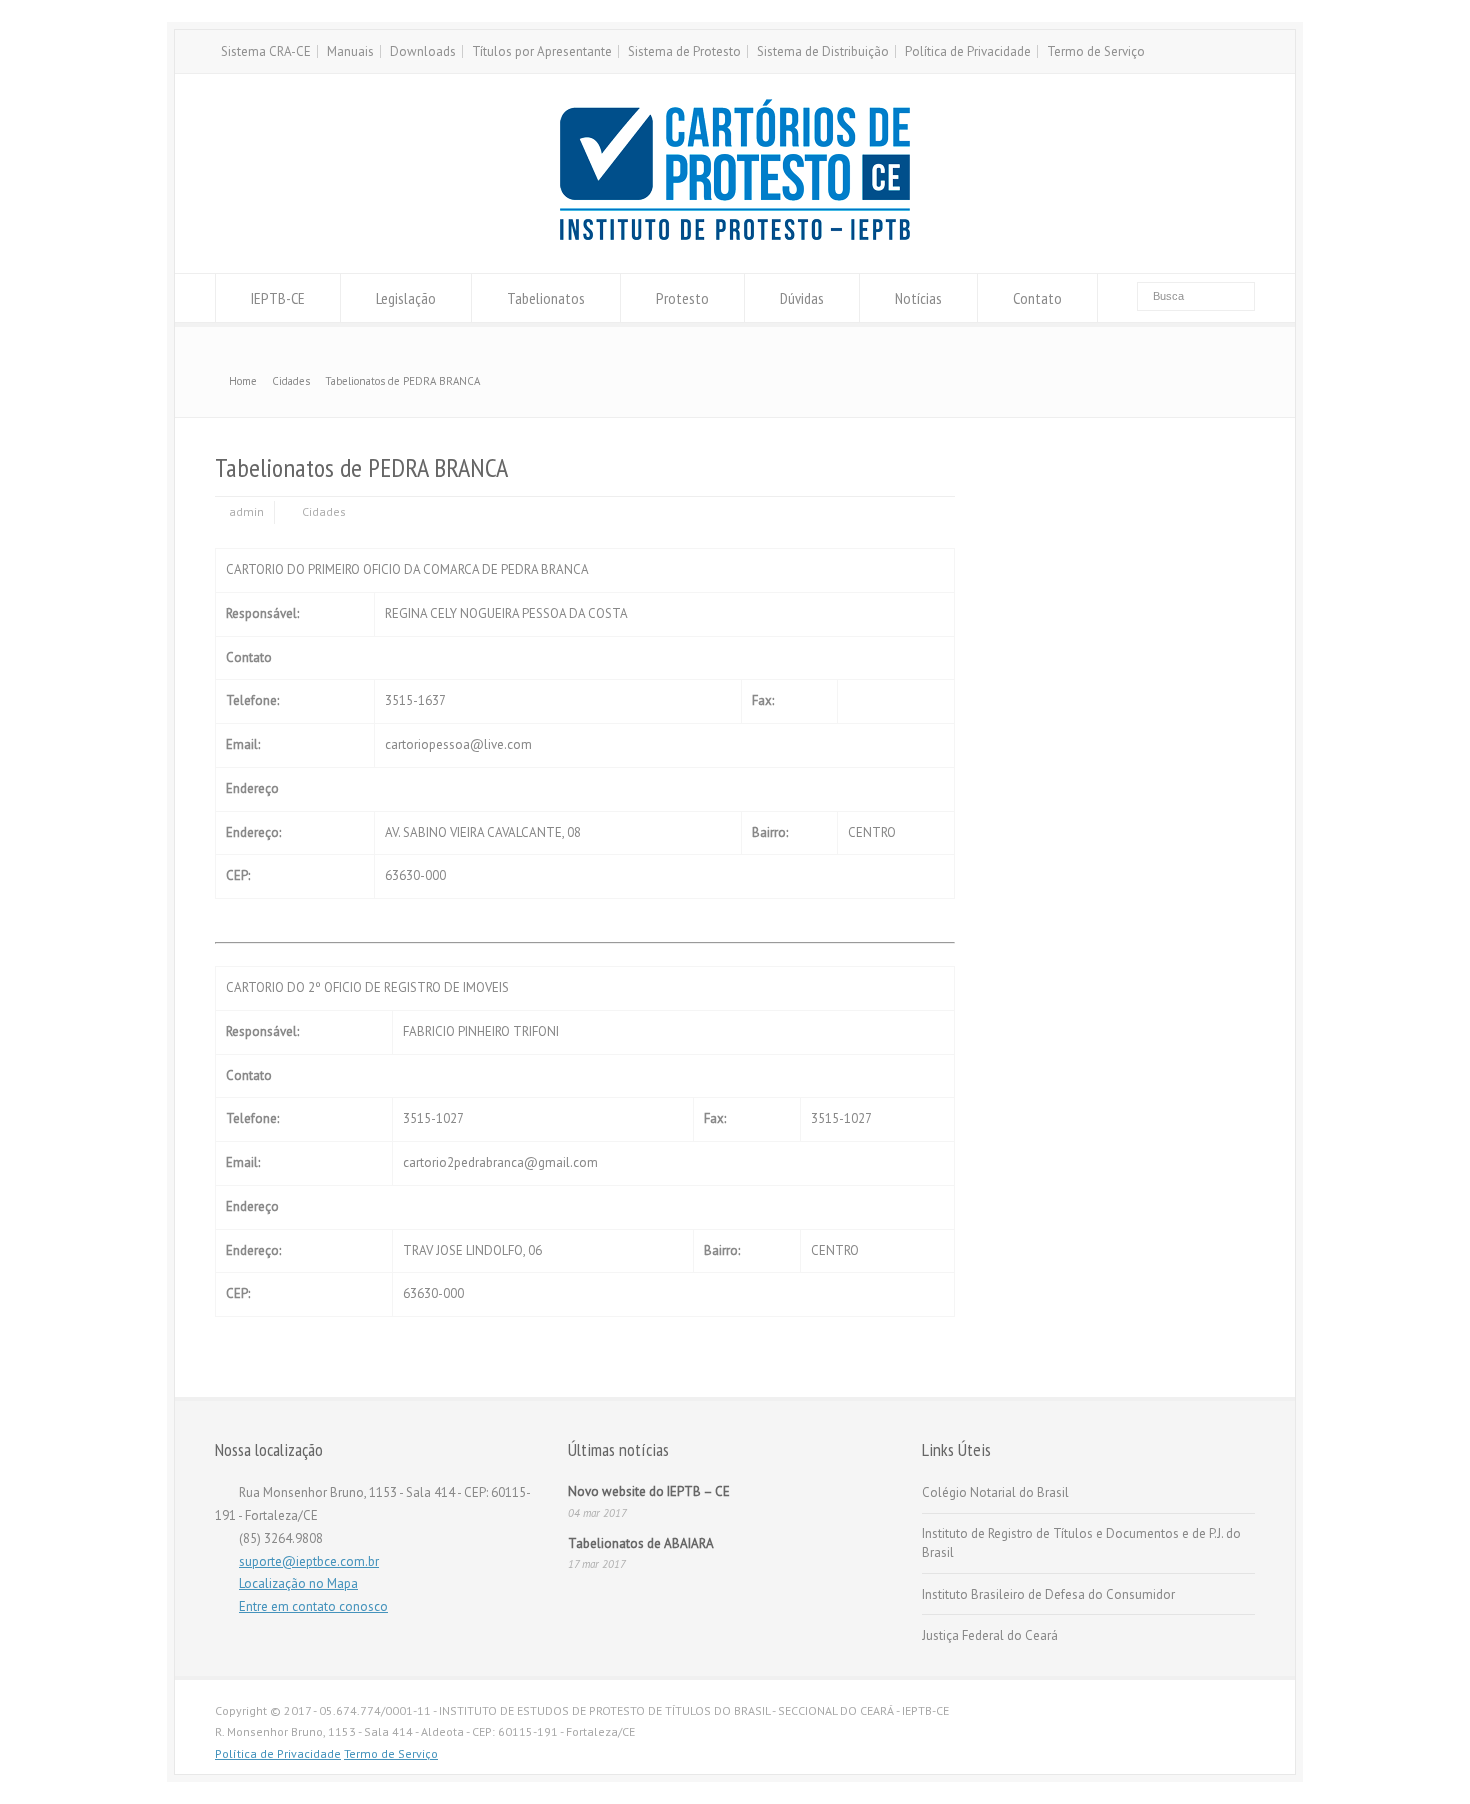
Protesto (682, 298)
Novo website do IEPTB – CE (649, 1491)
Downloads (423, 51)
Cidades (324, 511)
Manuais (350, 51)
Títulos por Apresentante (542, 51)
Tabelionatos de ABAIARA (641, 1543)
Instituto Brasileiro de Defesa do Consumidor (1048, 1594)
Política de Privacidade (968, 51)
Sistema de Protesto (684, 51)
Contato (1037, 298)
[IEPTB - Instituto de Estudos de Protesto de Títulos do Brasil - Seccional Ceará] (735, 235)
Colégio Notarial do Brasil (995, 1492)
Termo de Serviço (1096, 51)
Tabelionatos (546, 298)
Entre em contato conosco (313, 1606)
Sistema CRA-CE (266, 51)
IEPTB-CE (278, 298)
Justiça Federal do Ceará (990, 1635)
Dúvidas (802, 298)
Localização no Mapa (298, 1583)
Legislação (406, 298)
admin (246, 511)
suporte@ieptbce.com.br (309, 1561)
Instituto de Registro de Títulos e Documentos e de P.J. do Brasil (1081, 1543)
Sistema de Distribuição (823, 51)
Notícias (918, 298)
